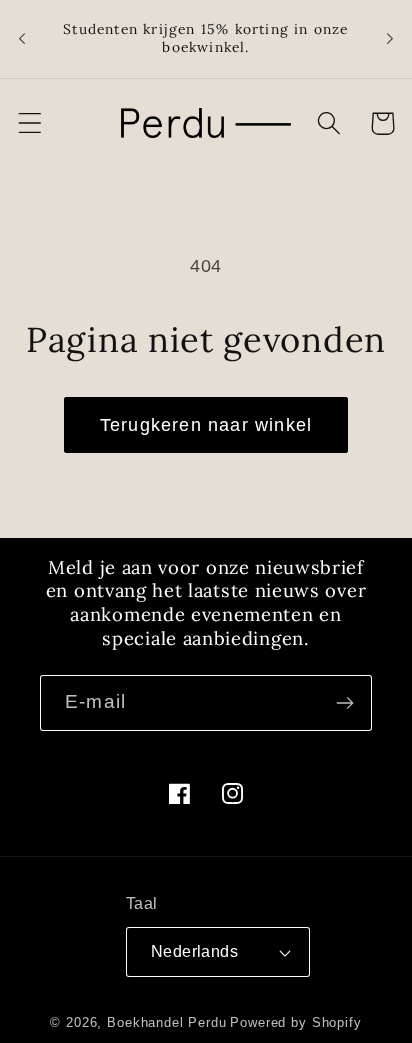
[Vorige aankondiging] (22, 39)
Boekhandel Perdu (166, 1022)
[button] (30, 123)
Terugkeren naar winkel (206, 425)
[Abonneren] (344, 703)
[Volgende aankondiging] (390, 39)
